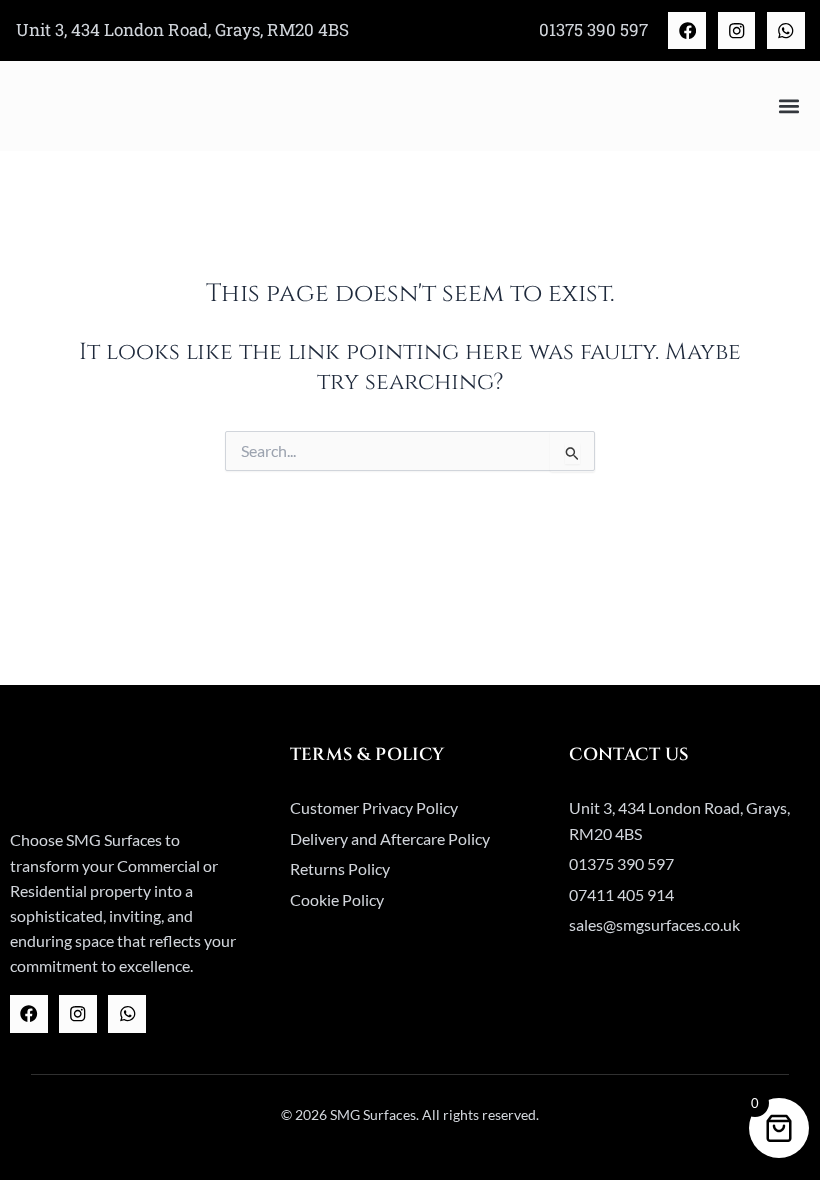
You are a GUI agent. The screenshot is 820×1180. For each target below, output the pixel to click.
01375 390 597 (593, 29)
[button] (788, 106)
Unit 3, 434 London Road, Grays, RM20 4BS (182, 29)
